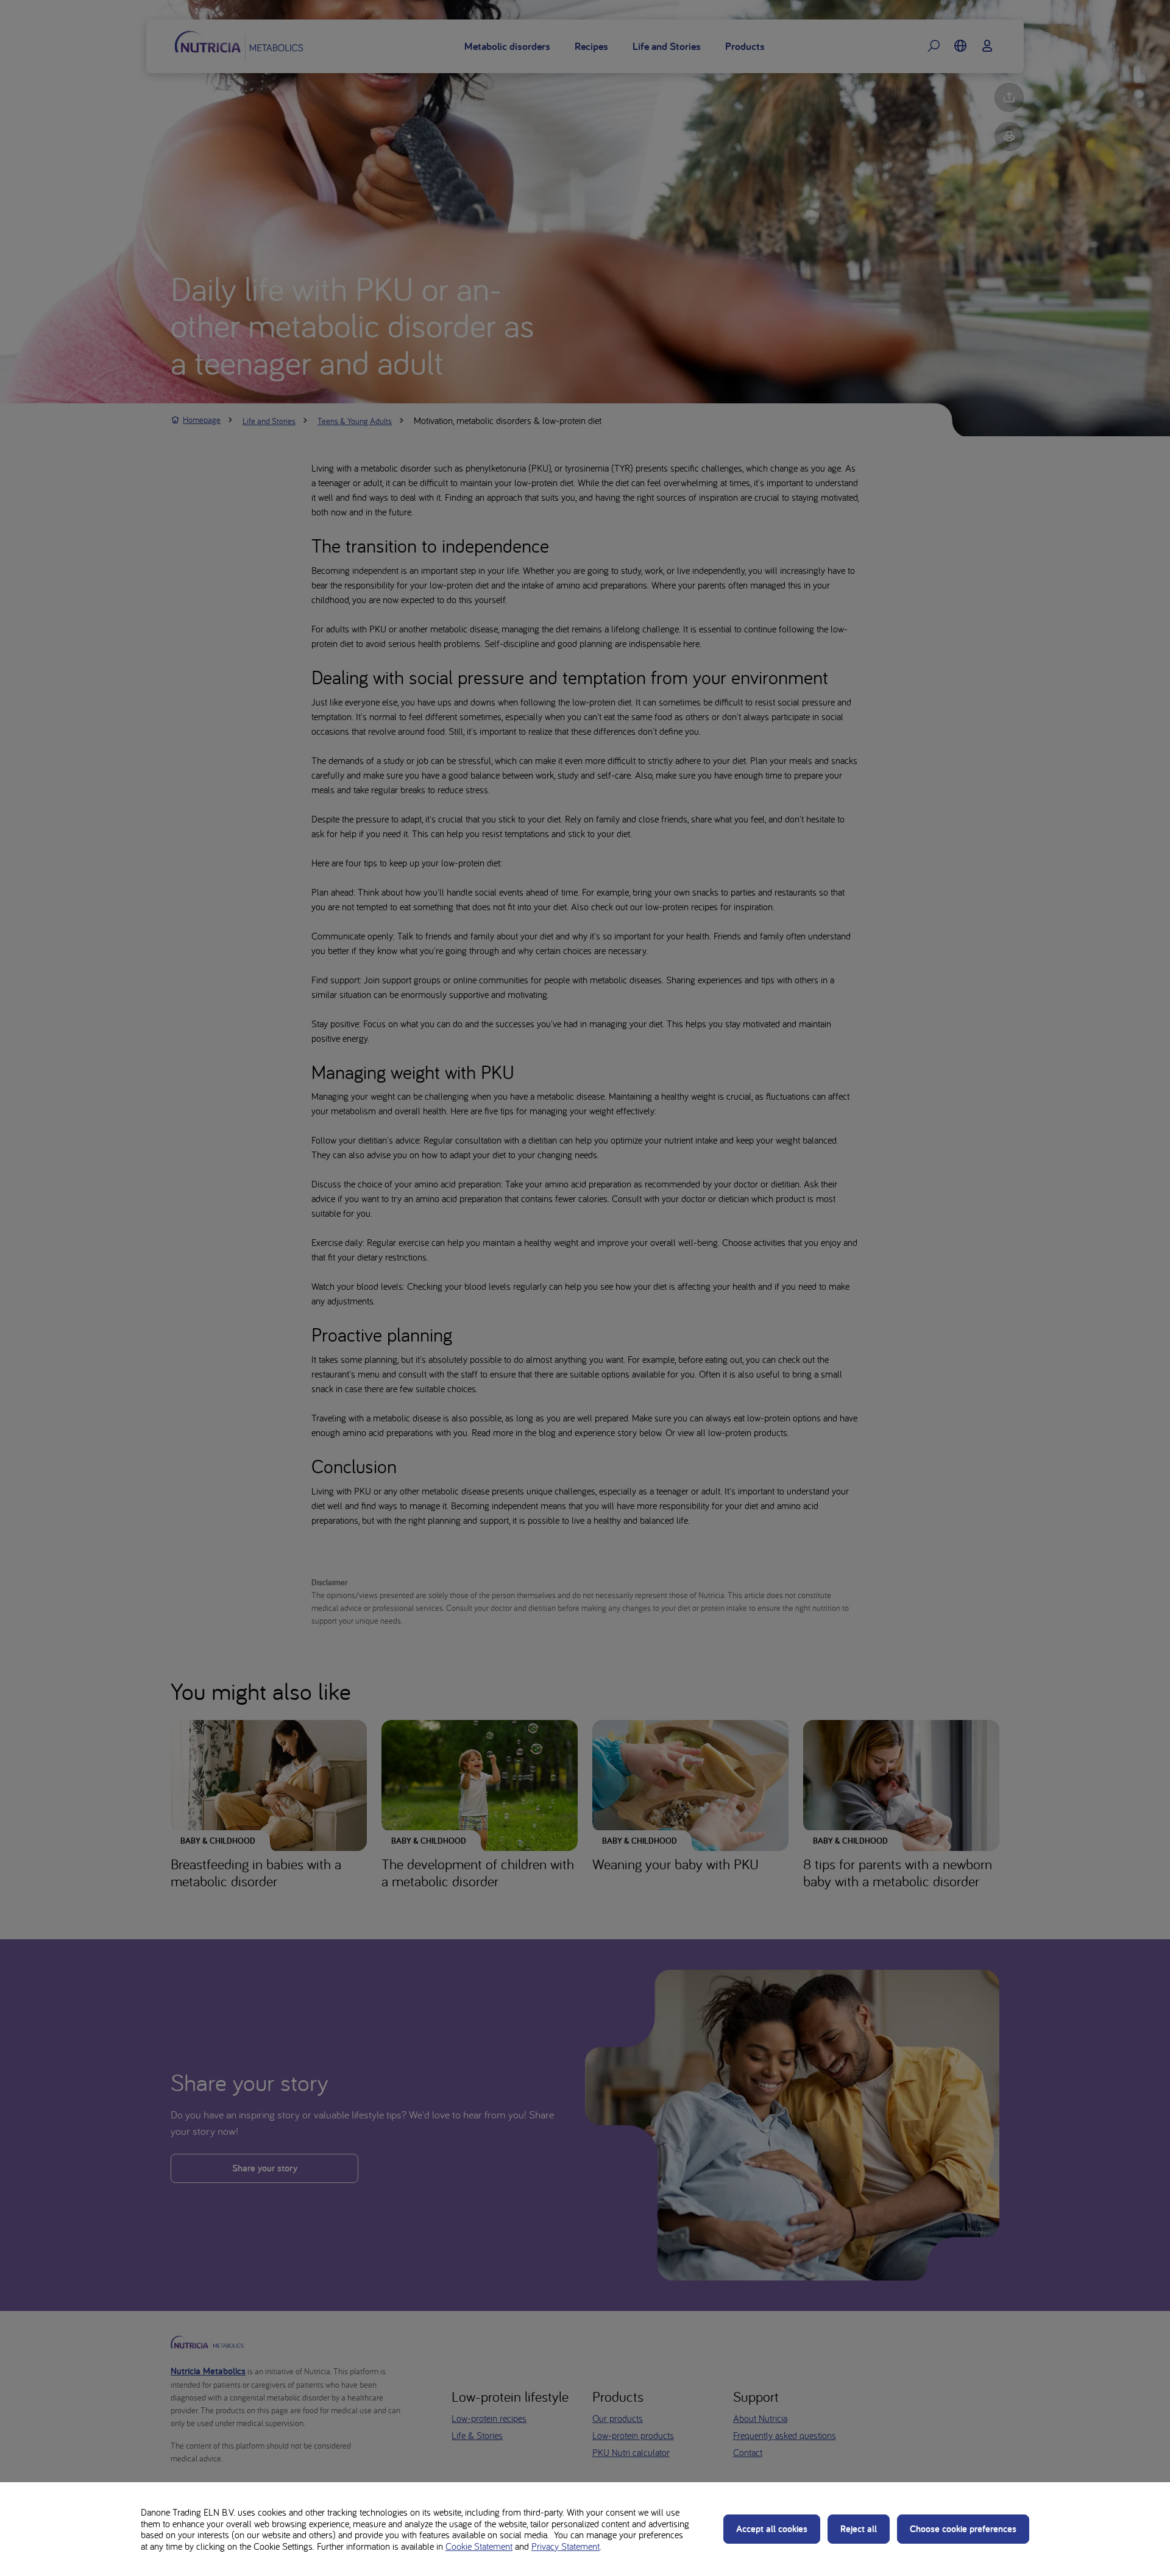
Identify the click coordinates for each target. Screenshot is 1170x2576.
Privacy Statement (565, 2546)
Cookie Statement (479, 2546)
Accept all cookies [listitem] (772, 2529)
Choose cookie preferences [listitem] (963, 2529)
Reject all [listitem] (859, 2529)
